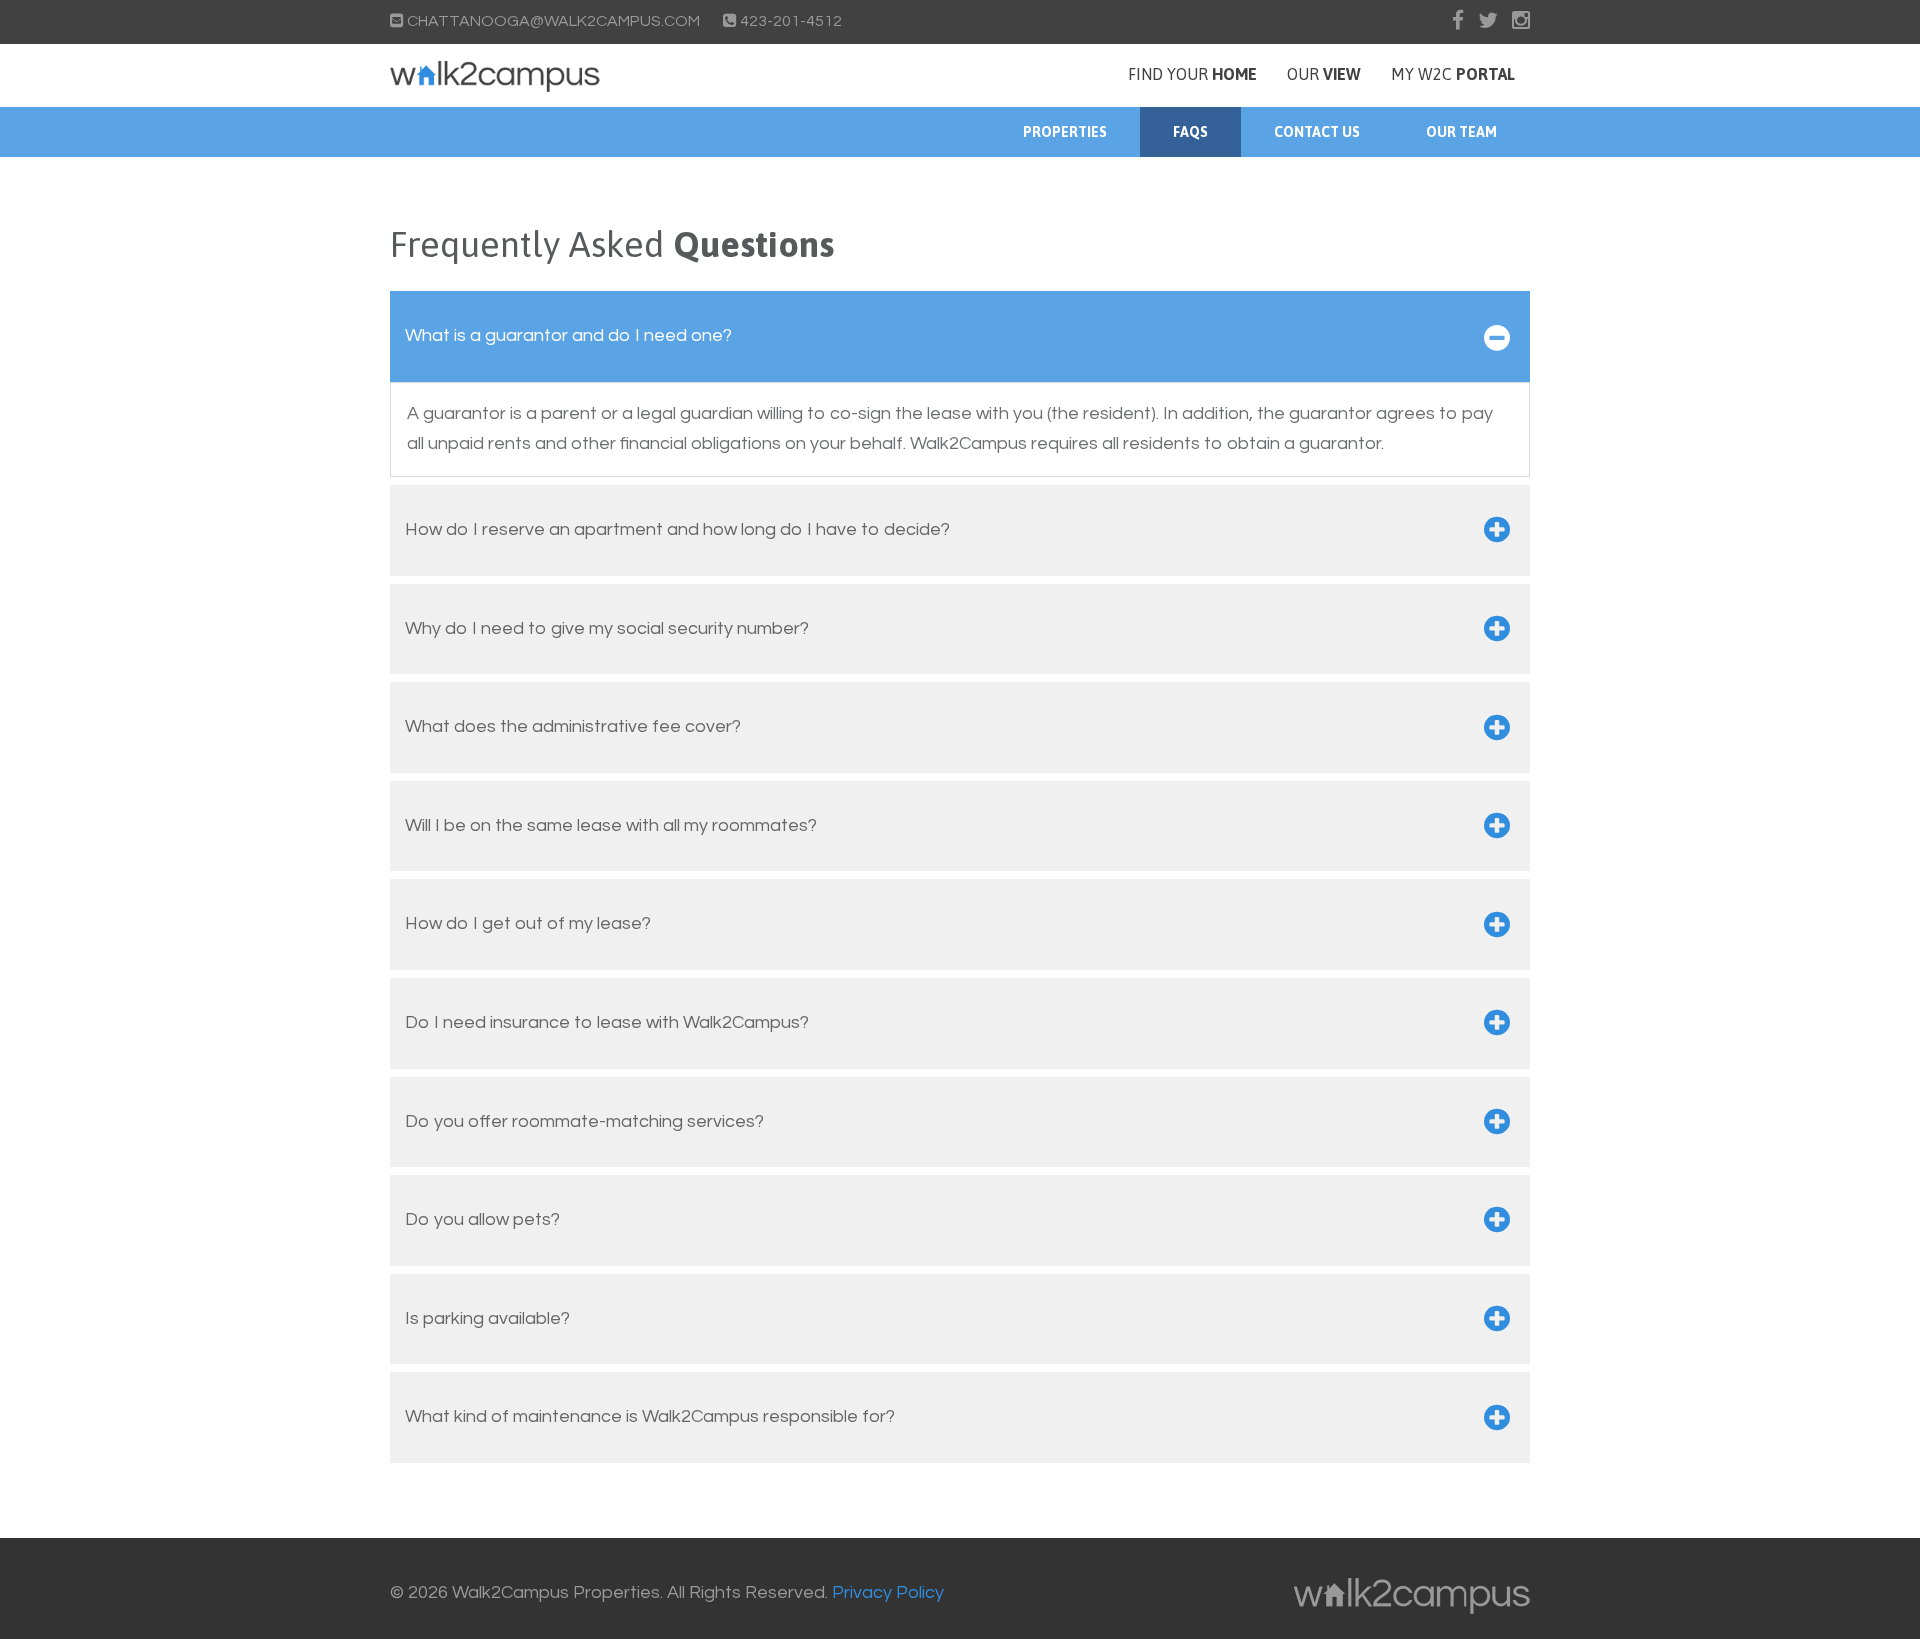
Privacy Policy (888, 1592)
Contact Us (1317, 132)
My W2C (1453, 74)
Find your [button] (1192, 74)
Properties (1065, 132)
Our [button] (1324, 74)
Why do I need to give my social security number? (607, 628)
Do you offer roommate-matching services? (584, 1121)
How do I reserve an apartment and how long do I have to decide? (677, 529)
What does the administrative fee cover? (573, 726)
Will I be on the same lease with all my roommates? (611, 825)
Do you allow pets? (482, 1219)
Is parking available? (487, 1318)
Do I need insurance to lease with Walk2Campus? (607, 1022)
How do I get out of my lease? (528, 923)
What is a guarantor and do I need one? (568, 335)
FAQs (1190, 132)
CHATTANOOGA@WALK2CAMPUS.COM (553, 21)
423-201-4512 (789, 21)
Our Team (1461, 132)
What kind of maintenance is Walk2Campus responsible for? (650, 1416)
